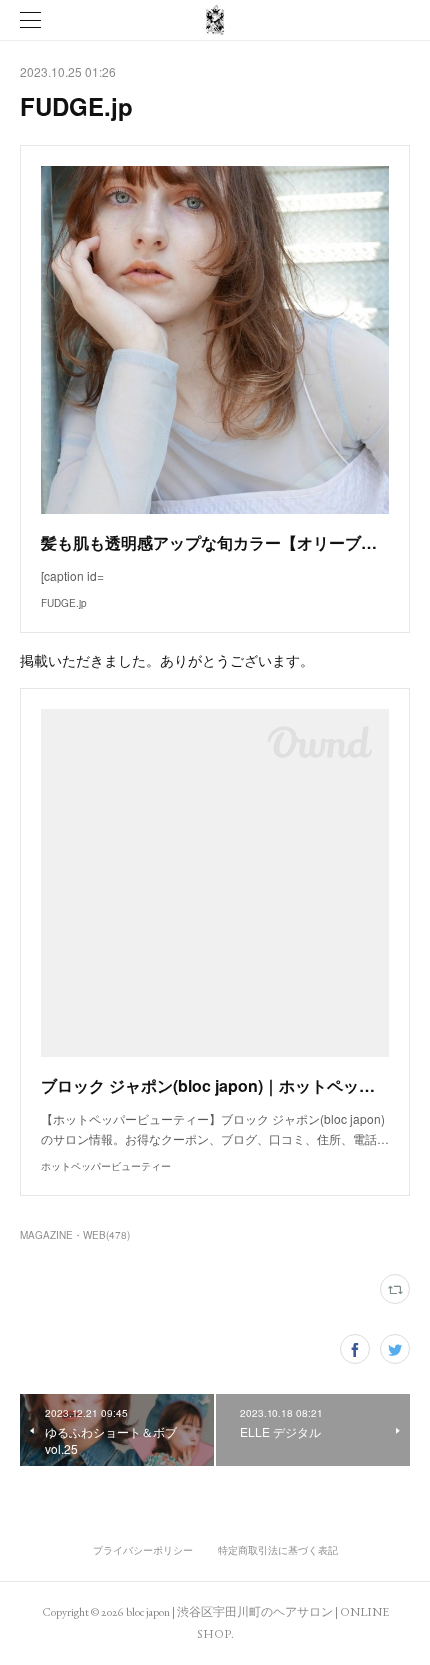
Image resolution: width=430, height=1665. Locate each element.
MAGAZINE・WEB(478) (75, 1235)
